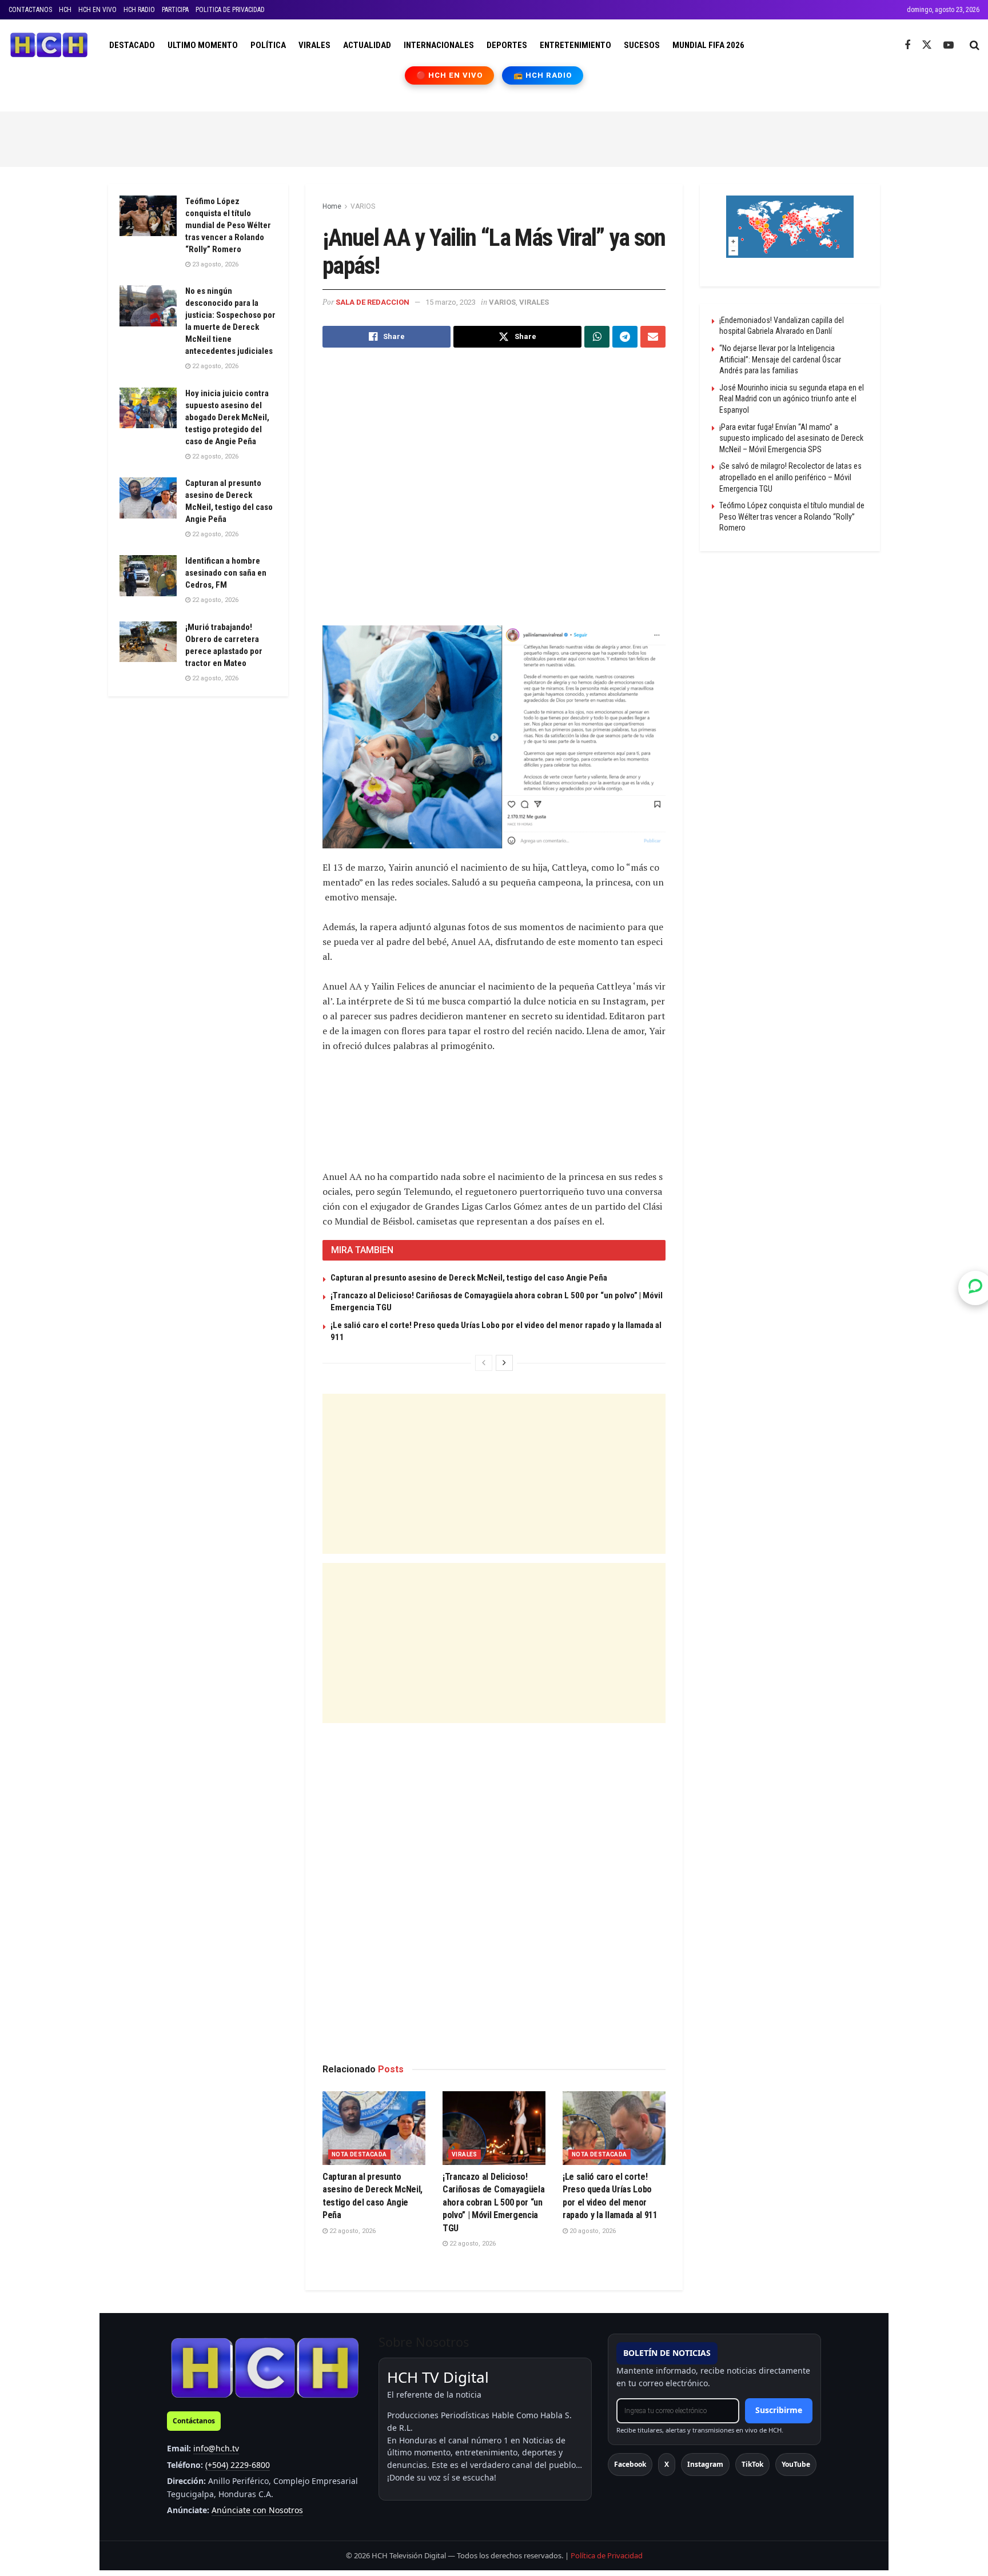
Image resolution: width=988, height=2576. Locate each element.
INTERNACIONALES (439, 45)
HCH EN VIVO (97, 10)
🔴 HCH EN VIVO (450, 75)
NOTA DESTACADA (359, 2154)
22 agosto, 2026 (352, 2231)
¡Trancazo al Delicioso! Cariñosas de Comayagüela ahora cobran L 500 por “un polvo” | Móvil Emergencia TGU (493, 2202)
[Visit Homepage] (49, 45)
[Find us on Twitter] (927, 45)
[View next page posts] (504, 1363)
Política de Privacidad (607, 2555)
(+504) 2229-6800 (238, 2465)
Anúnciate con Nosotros (257, 2510)
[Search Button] (975, 45)
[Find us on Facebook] (907, 45)
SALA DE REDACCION (373, 302)
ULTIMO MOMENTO (203, 45)
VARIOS (363, 206)
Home (332, 206)
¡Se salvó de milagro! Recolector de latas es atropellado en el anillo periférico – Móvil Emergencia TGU (790, 477)
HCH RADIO (139, 10)
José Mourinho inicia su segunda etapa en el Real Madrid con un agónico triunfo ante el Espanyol (792, 399)
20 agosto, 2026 (592, 2231)
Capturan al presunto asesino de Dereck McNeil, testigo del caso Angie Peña (469, 1278)
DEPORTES (507, 45)
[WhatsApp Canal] (975, 1288)
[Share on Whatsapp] (597, 337)
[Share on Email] (653, 337)
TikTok (752, 2464)
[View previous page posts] (484, 1363)
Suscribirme (779, 2410)
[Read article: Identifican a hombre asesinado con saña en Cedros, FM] (148, 576)
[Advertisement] (494, 137)
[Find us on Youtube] (949, 45)
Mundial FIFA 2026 (708, 45)
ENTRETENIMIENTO (575, 45)
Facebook (630, 2464)
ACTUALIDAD (367, 45)
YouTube (796, 2464)
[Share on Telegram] (625, 337)
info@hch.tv (216, 2448)
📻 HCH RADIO (543, 75)
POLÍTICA (268, 45)
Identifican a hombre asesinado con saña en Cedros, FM (226, 573)
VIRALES (314, 45)
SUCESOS (642, 45)
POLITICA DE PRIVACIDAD (230, 10)
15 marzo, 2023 (451, 302)
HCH (65, 10)
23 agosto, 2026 (214, 264)
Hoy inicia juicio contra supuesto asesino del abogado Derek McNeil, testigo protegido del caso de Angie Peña (227, 417)
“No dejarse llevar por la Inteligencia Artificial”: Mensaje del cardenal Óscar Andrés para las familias (780, 359)
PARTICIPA (175, 10)
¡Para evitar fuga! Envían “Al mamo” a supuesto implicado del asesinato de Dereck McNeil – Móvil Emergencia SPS (791, 438)
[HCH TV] (265, 2368)
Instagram (705, 2464)
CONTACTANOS (30, 10)
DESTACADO (132, 45)
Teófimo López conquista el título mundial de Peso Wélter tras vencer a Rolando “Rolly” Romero (228, 225)
